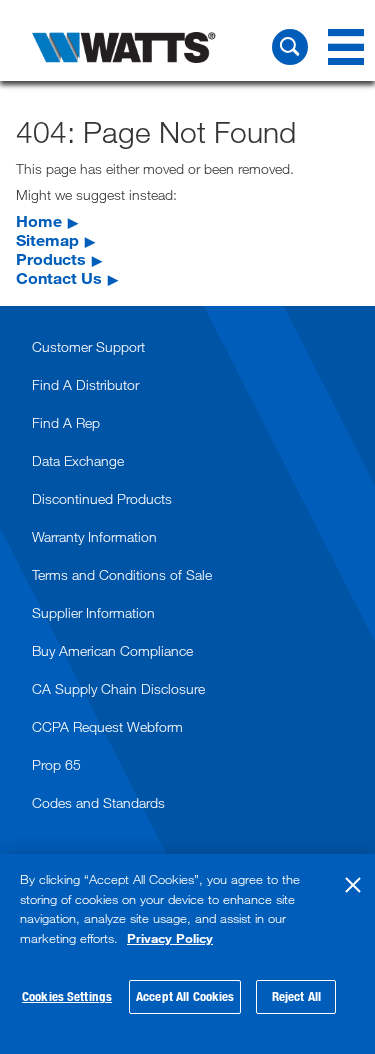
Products (51, 258)
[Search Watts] (290, 47)
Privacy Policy (170, 938)
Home (39, 220)
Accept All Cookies (185, 996)
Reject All (296, 996)
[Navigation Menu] (346, 47)
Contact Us (59, 277)
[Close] (353, 885)
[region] (187, 954)
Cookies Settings (67, 996)
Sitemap (47, 239)
